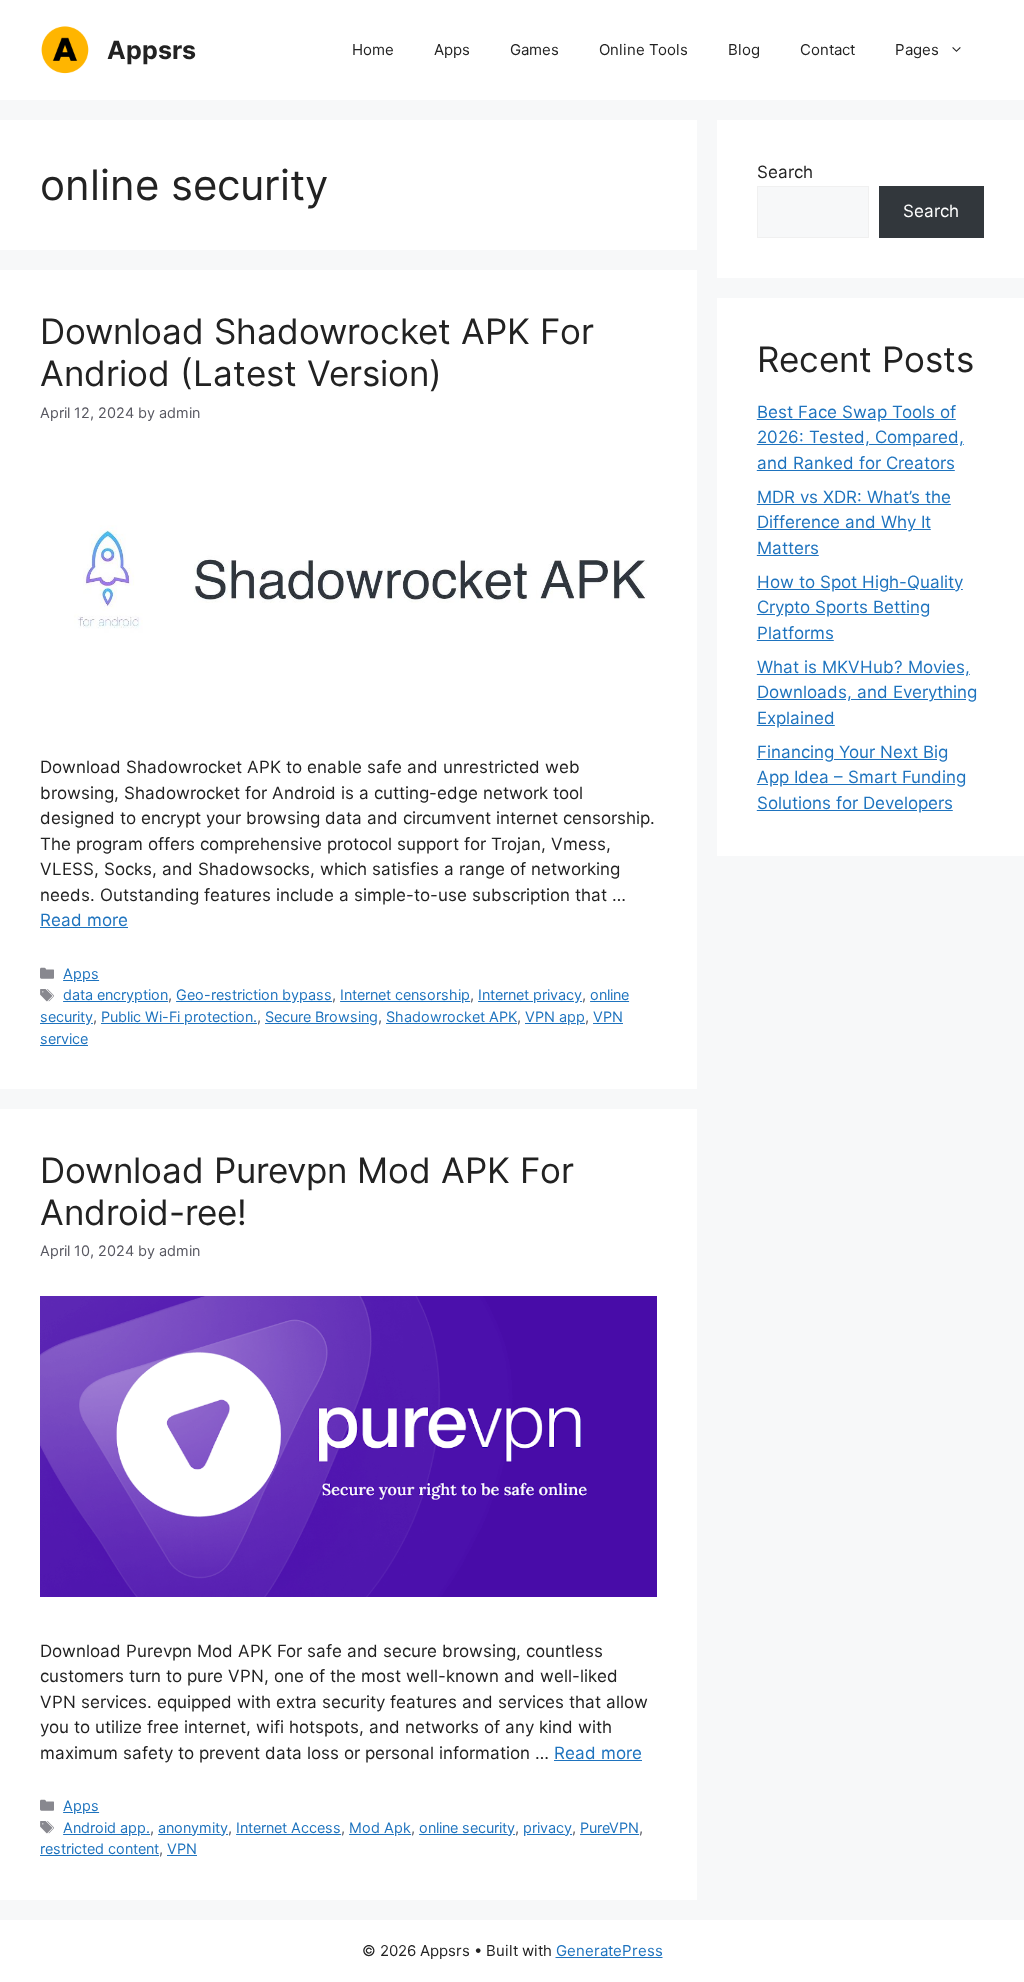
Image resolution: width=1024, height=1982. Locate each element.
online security (467, 1827)
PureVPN (609, 1827)
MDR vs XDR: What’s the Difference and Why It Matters (854, 522)
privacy (547, 1827)
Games (534, 49)
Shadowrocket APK (451, 1016)
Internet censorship (405, 994)
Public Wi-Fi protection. (179, 1016)
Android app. (106, 1827)
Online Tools (643, 49)
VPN (182, 1848)
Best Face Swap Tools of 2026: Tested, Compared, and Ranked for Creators (860, 437)
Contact (827, 49)
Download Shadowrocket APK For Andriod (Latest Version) (317, 352)
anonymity (193, 1827)
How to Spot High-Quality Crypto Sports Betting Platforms (860, 607)
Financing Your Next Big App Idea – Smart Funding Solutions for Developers (861, 777)
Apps (452, 49)
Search (785, 172)
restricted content (99, 1848)
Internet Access (288, 1827)
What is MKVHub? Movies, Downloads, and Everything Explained (867, 692)
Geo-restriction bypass (254, 994)
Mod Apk (380, 1827)
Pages (917, 49)
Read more (84, 920)
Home (373, 49)
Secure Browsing (321, 1016)
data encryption (115, 994)
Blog (744, 49)
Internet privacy (530, 994)
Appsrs (151, 50)
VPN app (555, 1016)
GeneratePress (609, 1950)
